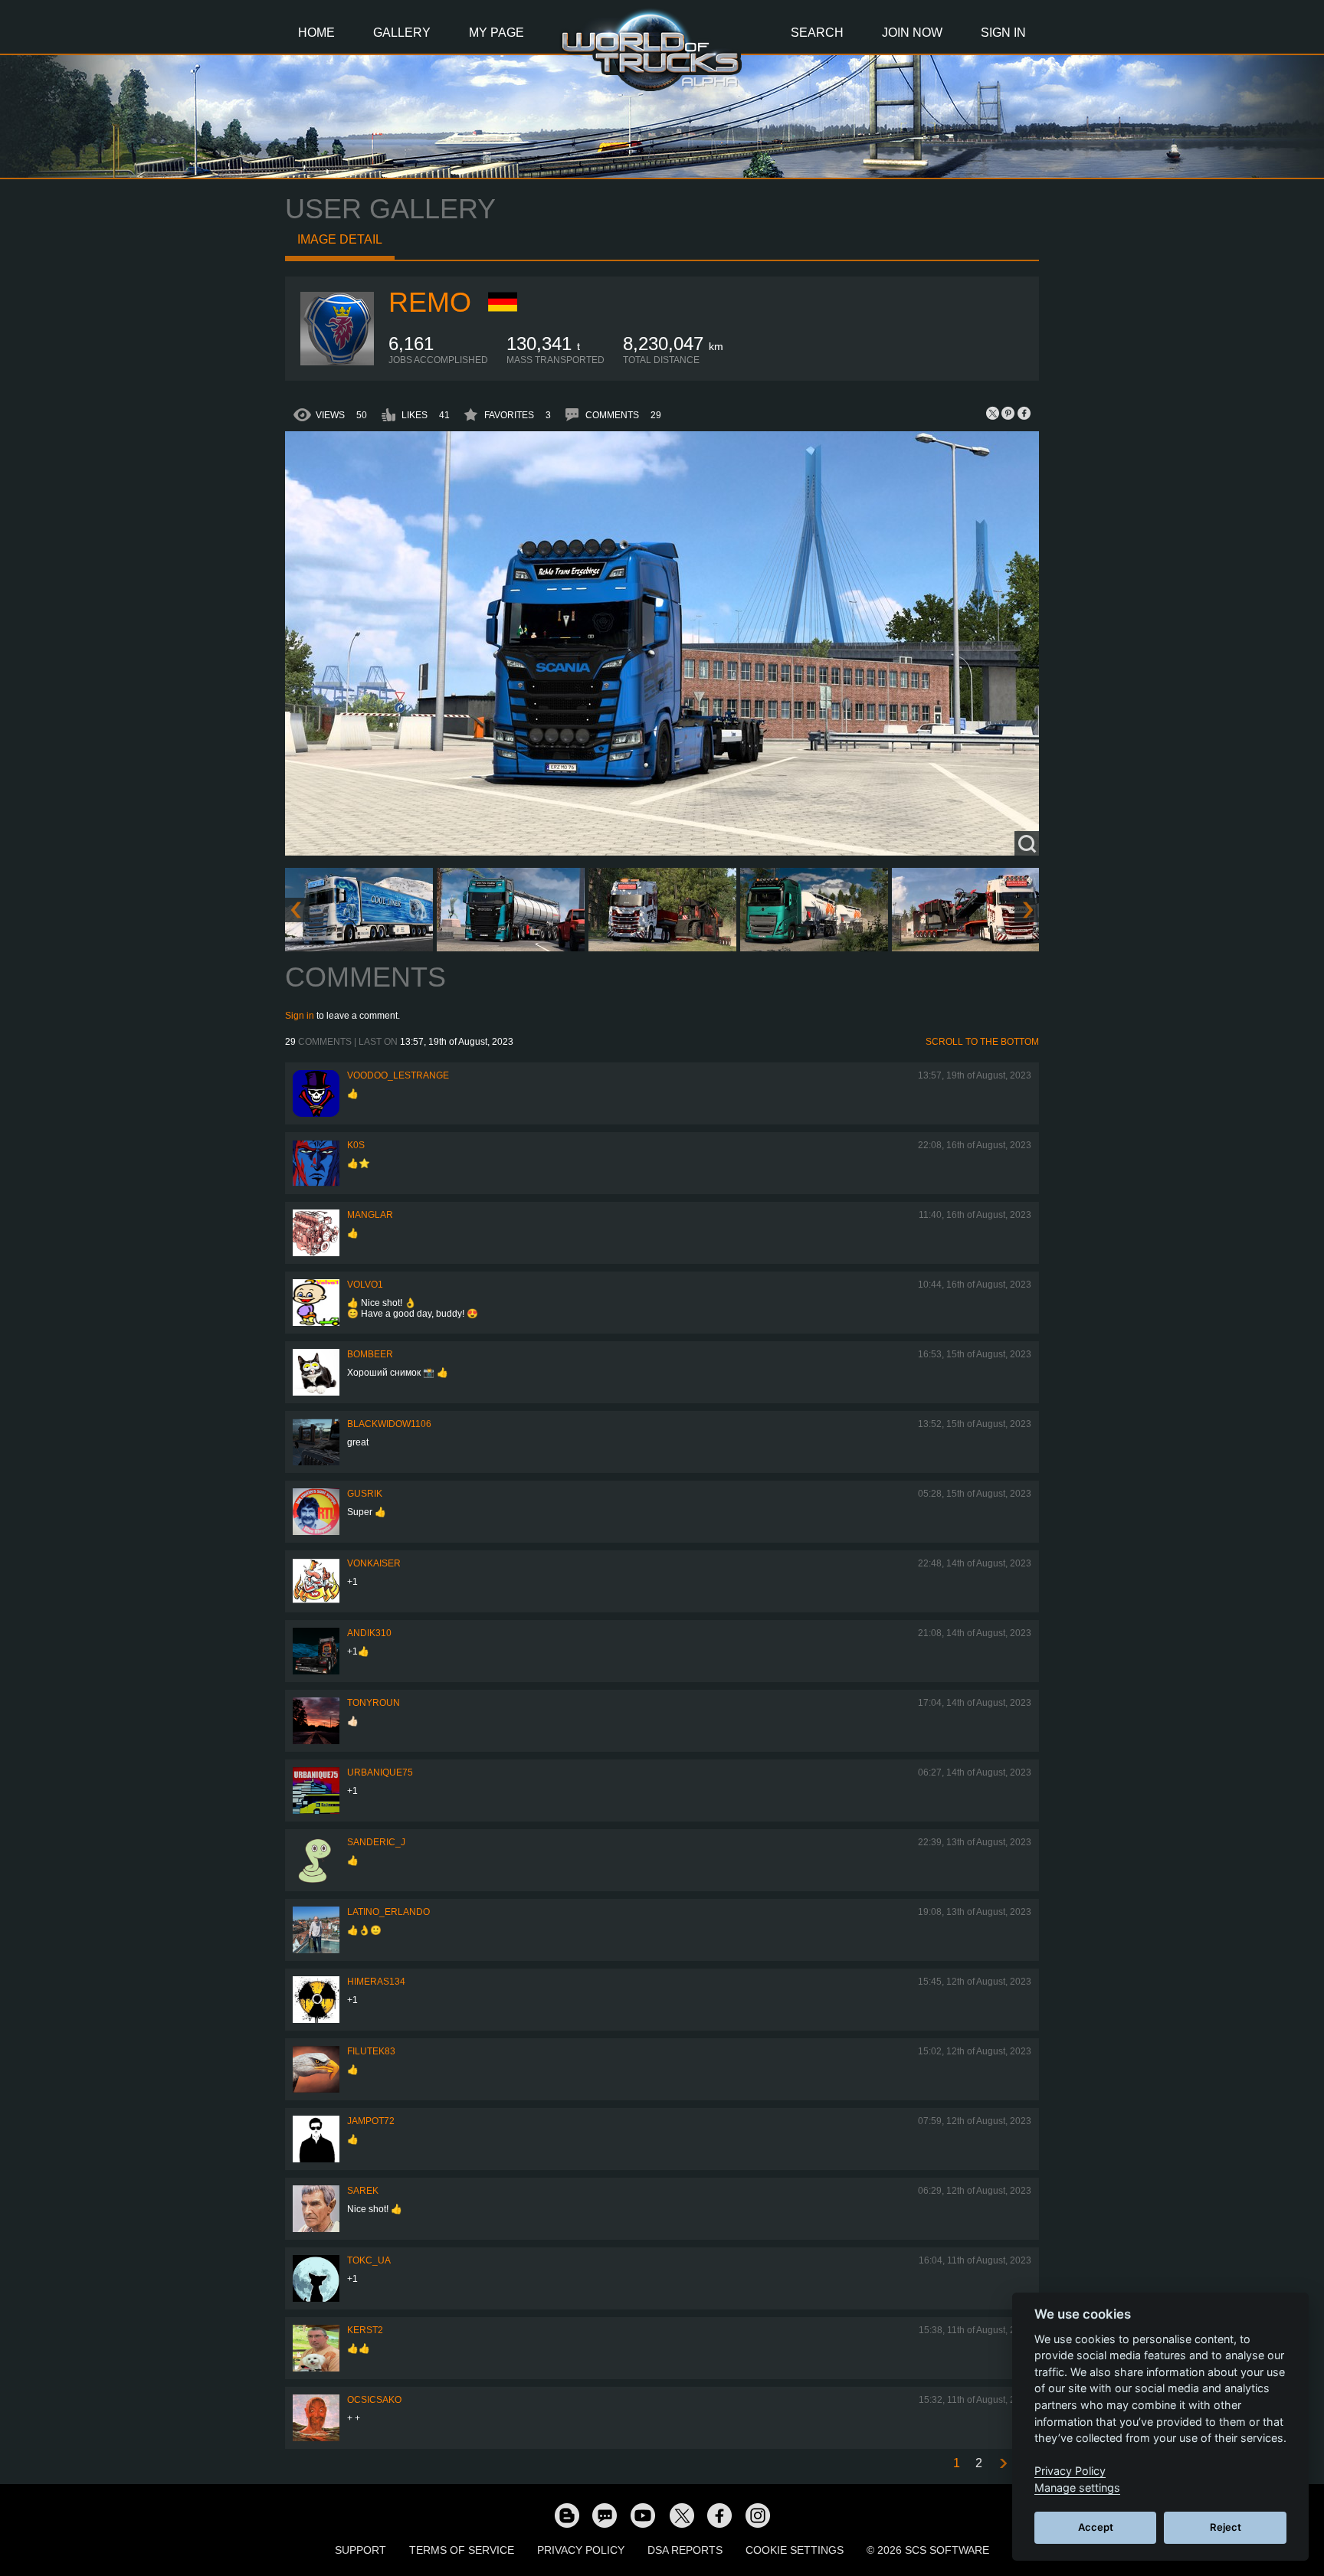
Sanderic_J (376, 1842)
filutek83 (371, 2051)
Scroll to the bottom (982, 1042)
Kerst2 (365, 2330)
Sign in (300, 1016)
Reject (1226, 2527)
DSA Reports (685, 2550)
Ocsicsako (374, 2400)
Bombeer (370, 1354)
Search (817, 33)
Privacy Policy (581, 2550)
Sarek (363, 2191)
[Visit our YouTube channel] (643, 2515)
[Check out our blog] (566, 2515)
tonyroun (374, 1703)
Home (316, 33)
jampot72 (371, 2121)
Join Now (912, 33)
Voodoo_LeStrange (398, 1075)
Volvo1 (365, 1285)
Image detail (340, 239)
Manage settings (1077, 2488)
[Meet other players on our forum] (605, 2515)
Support (360, 2550)
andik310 (369, 1633)
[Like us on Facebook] (719, 2515)
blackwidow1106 (389, 1424)
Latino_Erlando (388, 1912)
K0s (356, 1145)
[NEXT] (1002, 2464)
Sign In (1003, 33)
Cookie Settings (795, 2550)
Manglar (370, 1215)
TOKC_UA (369, 2260)
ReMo (430, 302)
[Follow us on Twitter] (681, 2515)
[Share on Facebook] (1024, 413)
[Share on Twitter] (993, 413)
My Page (496, 33)
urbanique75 (380, 1772)
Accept (1096, 2527)
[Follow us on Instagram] (758, 2515)
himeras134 (376, 1982)
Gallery (402, 33)
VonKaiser (374, 1563)
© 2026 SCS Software (928, 2550)
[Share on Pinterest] (1008, 413)
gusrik (365, 1494)
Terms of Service (462, 2550)
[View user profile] (337, 362)
